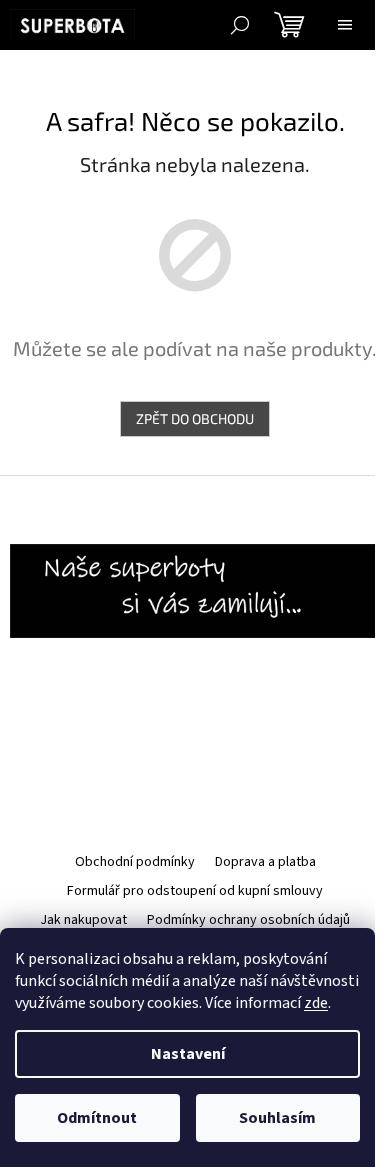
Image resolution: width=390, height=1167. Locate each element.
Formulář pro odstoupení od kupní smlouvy (195, 891)
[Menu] (345, 25)
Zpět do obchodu (195, 418)
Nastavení (188, 1054)
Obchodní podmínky (135, 862)
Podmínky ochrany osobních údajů (248, 920)
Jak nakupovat (83, 920)
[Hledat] (240, 25)
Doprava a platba (265, 862)
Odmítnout (97, 1118)
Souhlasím (277, 1118)
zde (316, 1003)
